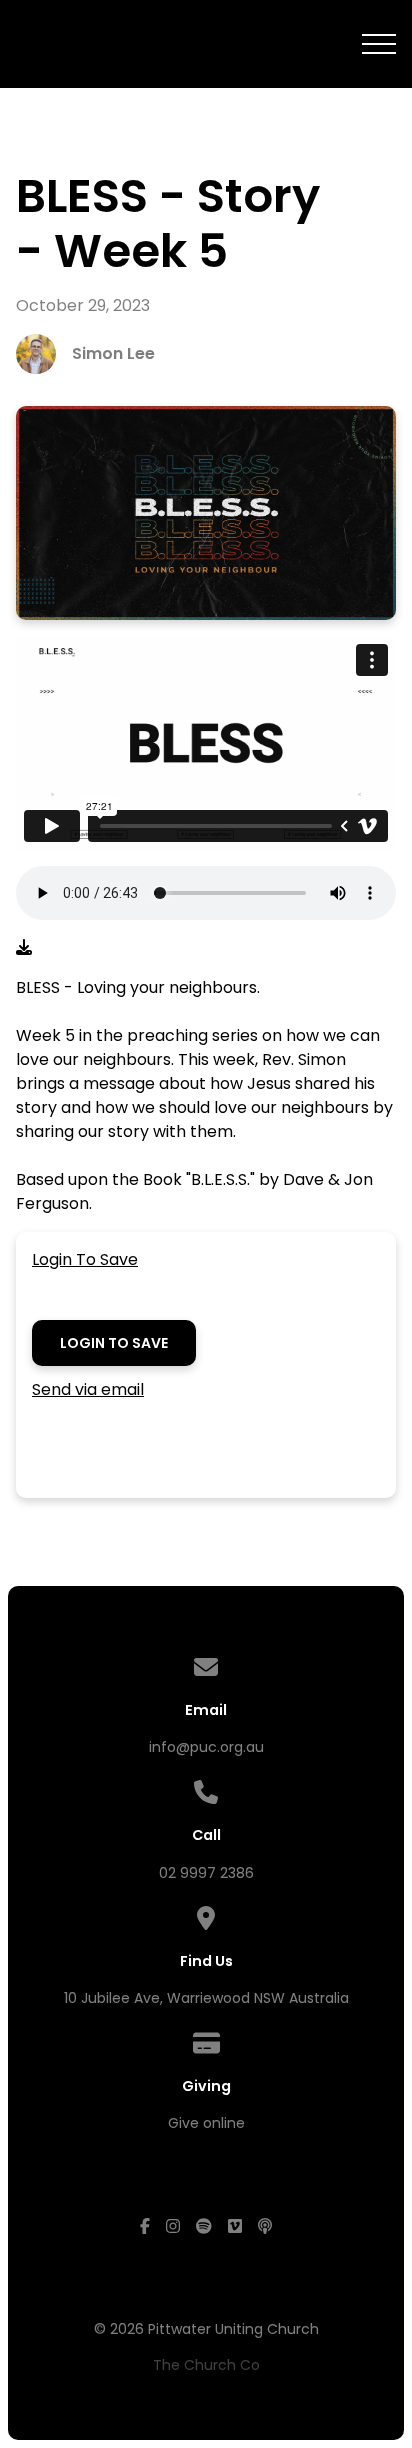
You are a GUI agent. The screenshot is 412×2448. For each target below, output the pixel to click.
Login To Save (85, 1259)
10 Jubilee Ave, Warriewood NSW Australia (206, 1998)
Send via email (88, 1389)
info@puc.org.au (206, 1747)
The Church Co (206, 2365)
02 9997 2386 (206, 1873)
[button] (379, 44)
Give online (206, 2123)
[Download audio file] (24, 948)
